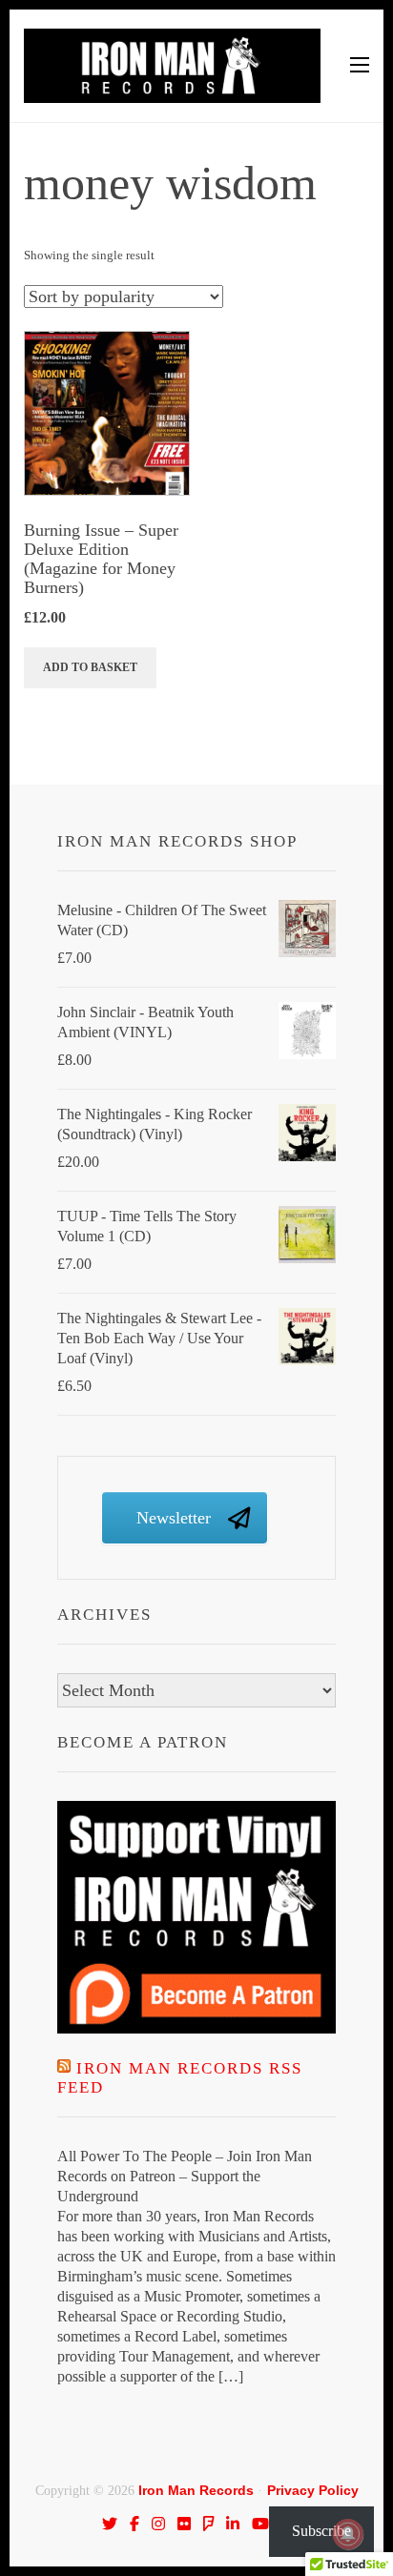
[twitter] (110, 2524)
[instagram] (158, 2524)
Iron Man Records (196, 2490)
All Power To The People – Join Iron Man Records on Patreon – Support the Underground (185, 2176)
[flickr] (184, 2524)
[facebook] (134, 2524)
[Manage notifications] (348, 2534)
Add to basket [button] (90, 667)
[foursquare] (209, 2524)
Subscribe (321, 2531)
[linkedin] (233, 2524)
